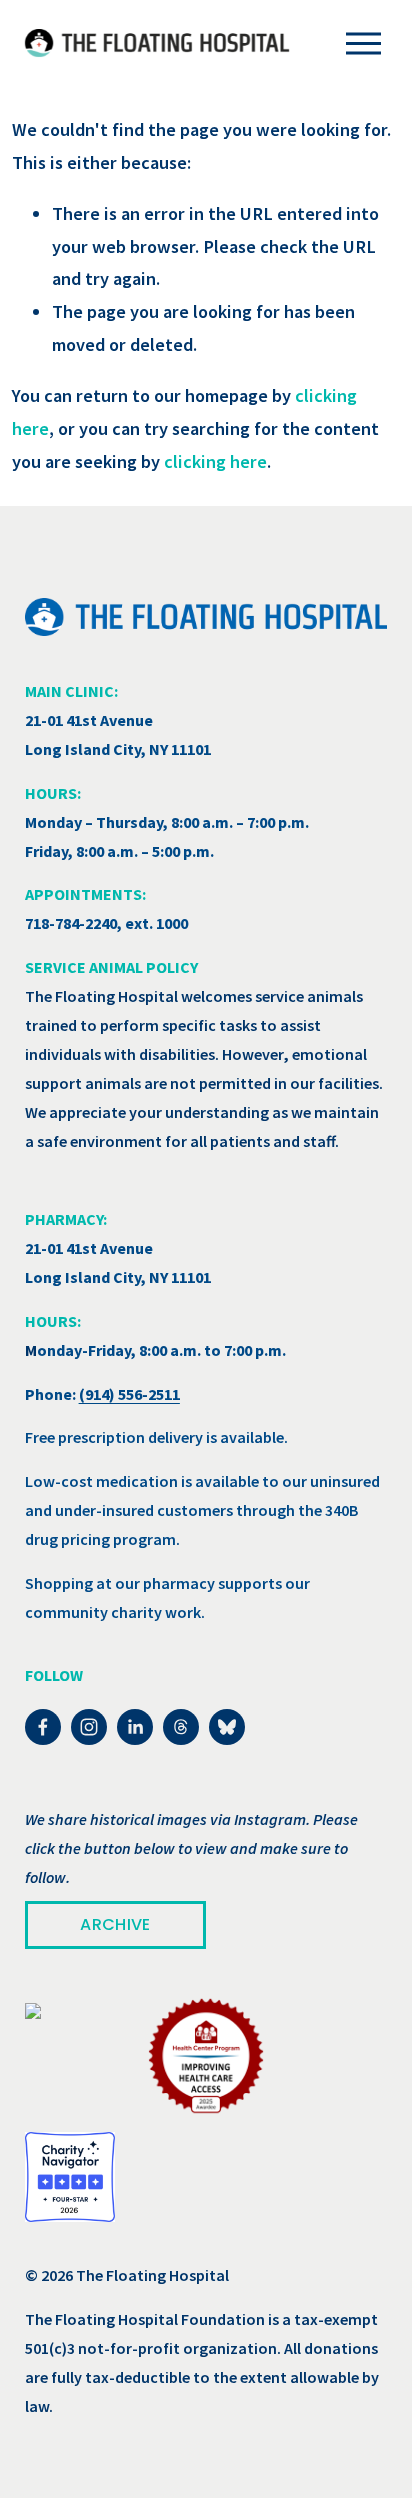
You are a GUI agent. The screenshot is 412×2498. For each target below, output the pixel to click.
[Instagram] (89, 1727)
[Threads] (181, 1727)
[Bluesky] (227, 1727)
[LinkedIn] (135, 1727)
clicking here (215, 461)
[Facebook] (43, 1727)
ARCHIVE (115, 1924)
